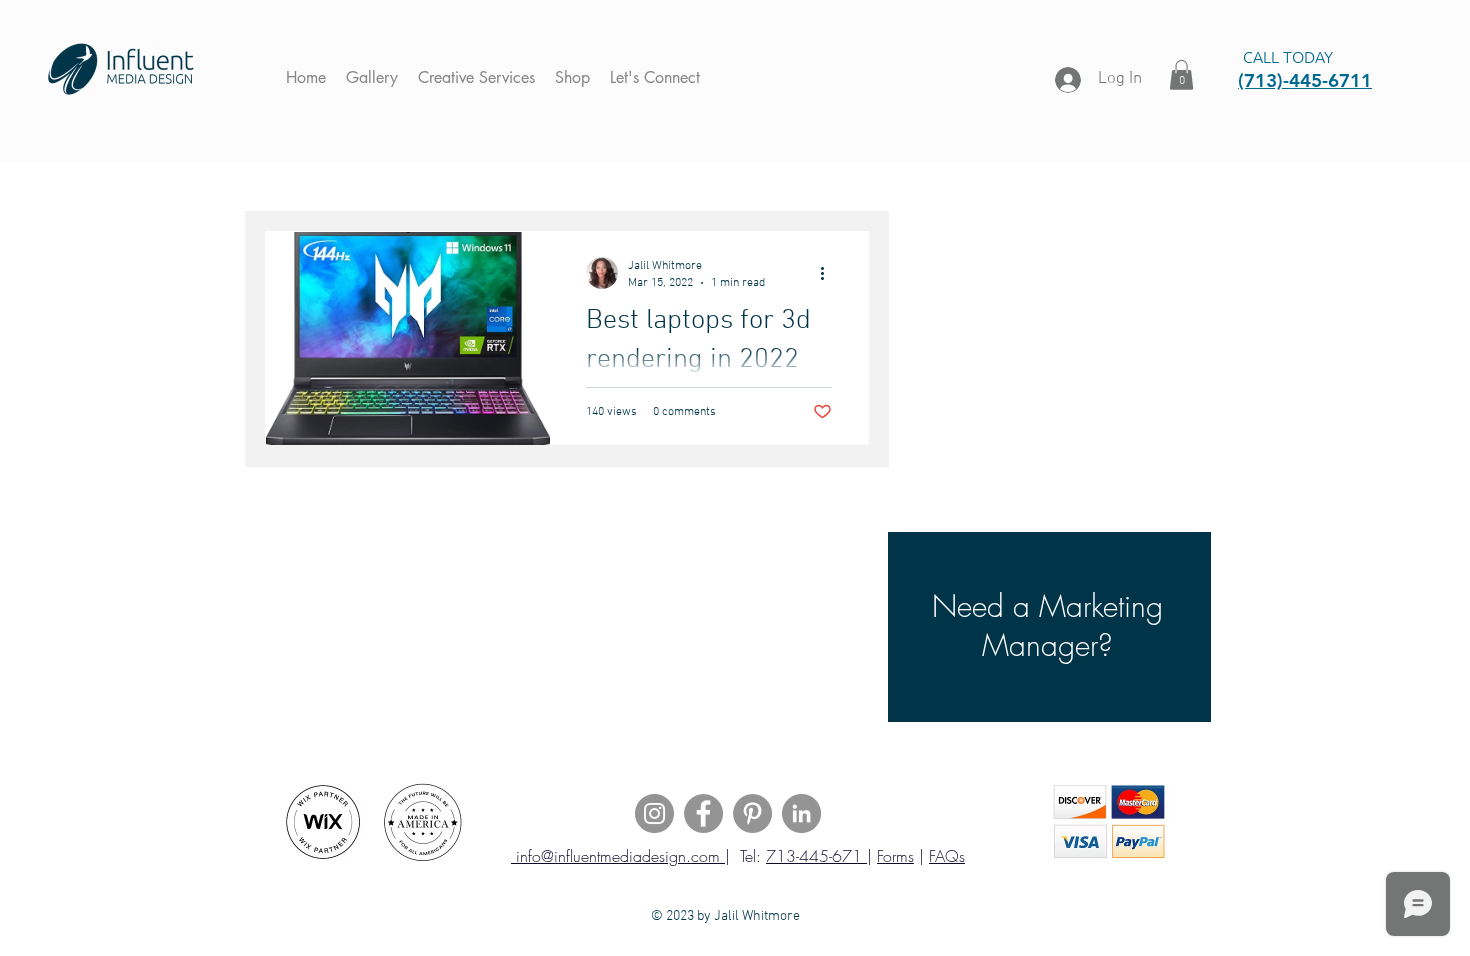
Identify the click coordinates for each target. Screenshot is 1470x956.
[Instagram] (654, 813)
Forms (895, 856)
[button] (1181, 75)
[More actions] (829, 273)
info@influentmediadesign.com (618, 856)
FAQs (947, 856)
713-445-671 (816, 856)
